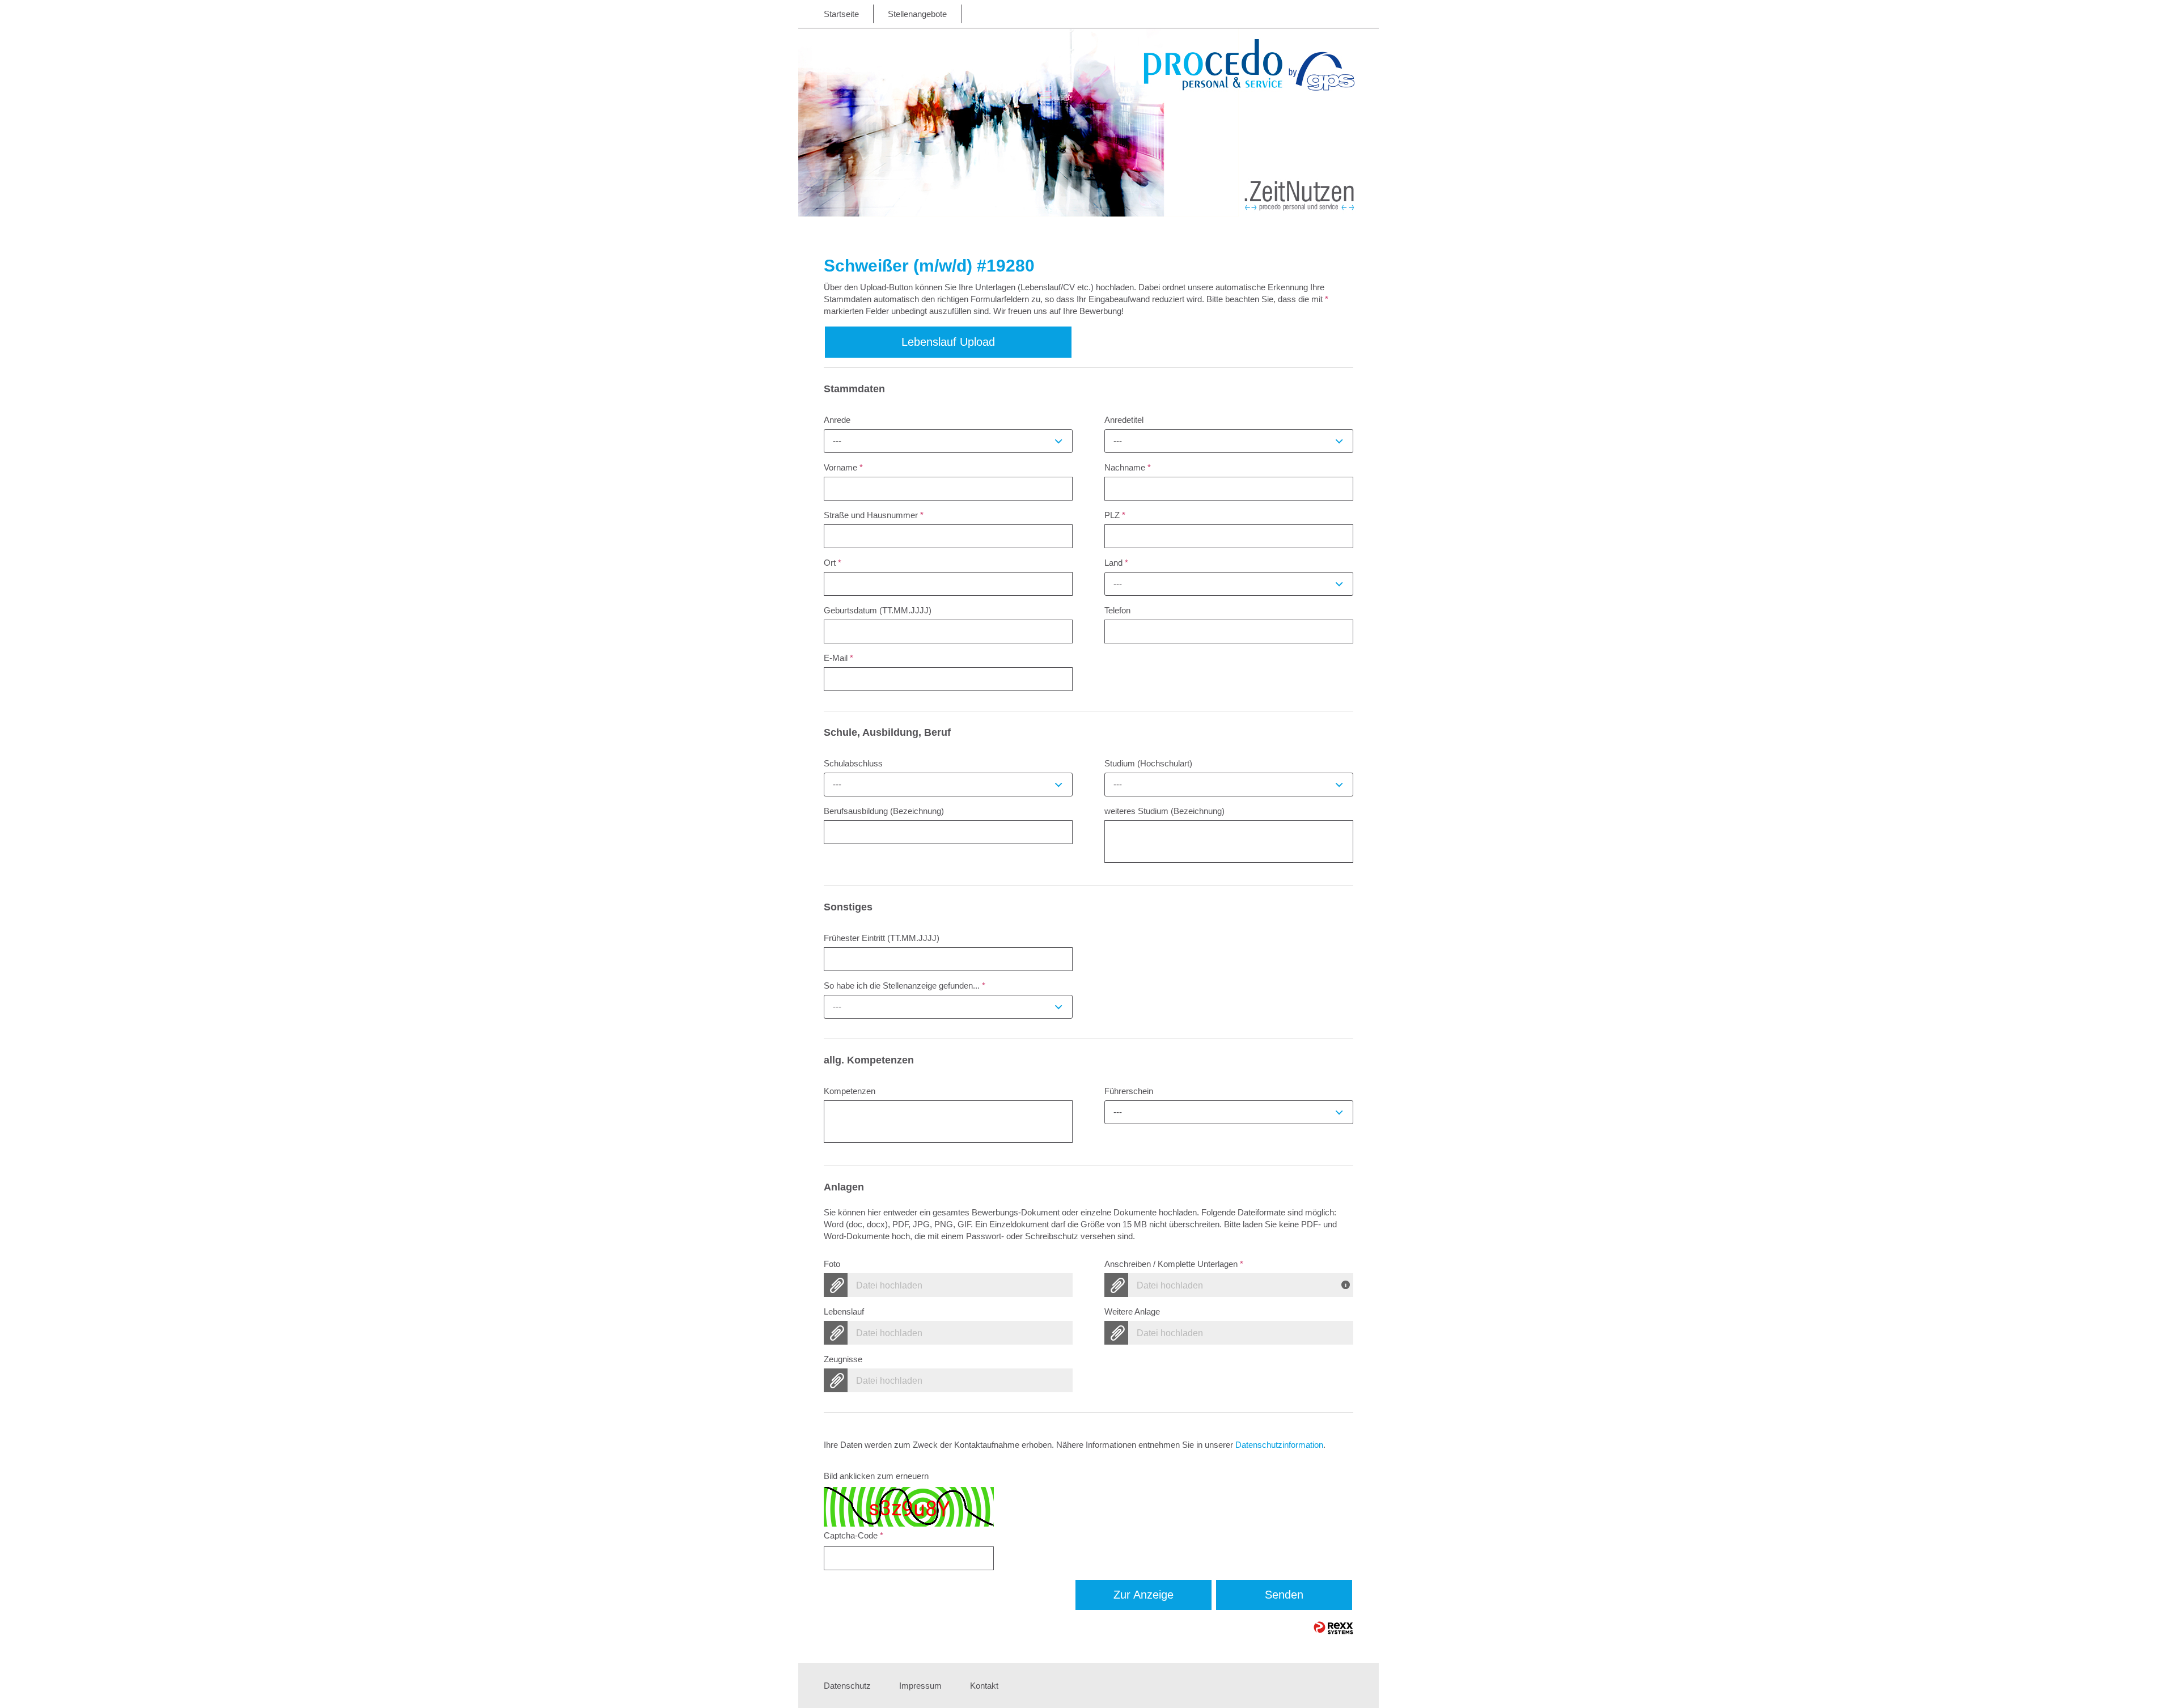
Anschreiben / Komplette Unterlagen (1174, 1264)
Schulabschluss (853, 763)
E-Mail (838, 658)
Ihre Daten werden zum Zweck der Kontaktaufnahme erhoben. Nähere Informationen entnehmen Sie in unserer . (1075, 1445)
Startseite (841, 14)
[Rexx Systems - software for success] (1333, 1628)
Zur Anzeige (1143, 1595)
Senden (1284, 1595)
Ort (833, 563)
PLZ (1115, 515)
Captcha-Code (854, 1535)
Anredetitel (1124, 420)
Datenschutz (847, 1686)
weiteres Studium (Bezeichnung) (1164, 811)
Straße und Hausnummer (874, 515)
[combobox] (948, 441)
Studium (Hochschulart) (1148, 763)
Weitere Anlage (1132, 1311)
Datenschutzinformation (1279, 1445)
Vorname (843, 467)
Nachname (1128, 467)
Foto (832, 1264)
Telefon (1117, 610)
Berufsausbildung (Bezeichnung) (884, 811)
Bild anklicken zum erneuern (876, 1476)
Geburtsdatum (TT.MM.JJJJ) (878, 610)
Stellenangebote (917, 14)
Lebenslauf (844, 1311)
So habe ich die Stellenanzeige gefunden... (905, 986)
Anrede (837, 420)
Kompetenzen (850, 1091)
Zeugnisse (843, 1359)
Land (1116, 563)
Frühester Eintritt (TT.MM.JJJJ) (882, 938)
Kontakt (984, 1686)
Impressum (920, 1686)
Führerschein (1129, 1091)
